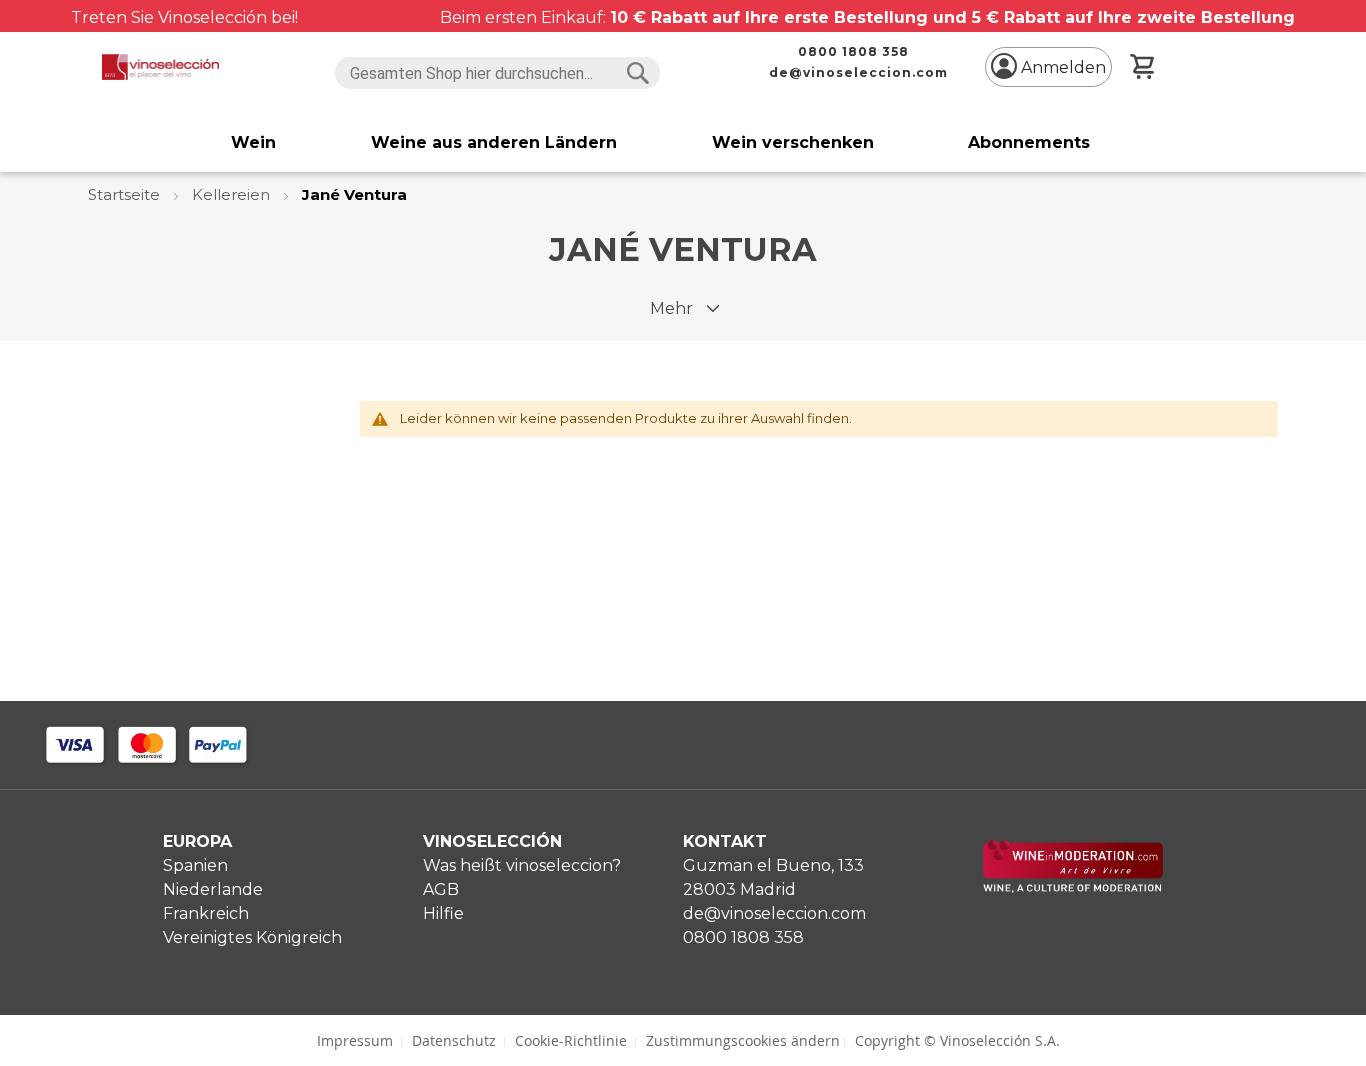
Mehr (671, 308)
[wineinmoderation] (1073, 887)
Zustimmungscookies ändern (743, 1040)
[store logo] (160, 67)
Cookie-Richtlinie (571, 1040)
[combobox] (497, 73)
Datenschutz (454, 1040)
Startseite (126, 194)
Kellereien (233, 194)
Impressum (355, 1040)
